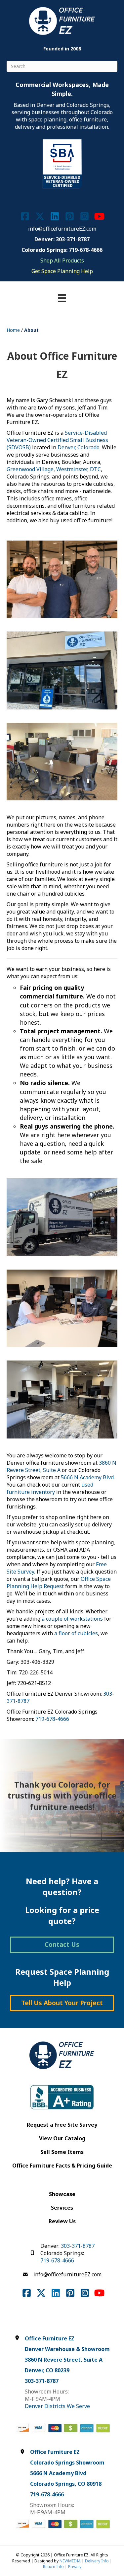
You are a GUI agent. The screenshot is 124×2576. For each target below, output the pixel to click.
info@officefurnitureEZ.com (62, 229)
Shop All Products (62, 260)
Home (13, 330)
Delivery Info (97, 2561)
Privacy (75, 2567)
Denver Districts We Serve (57, 2406)
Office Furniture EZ (50, 2338)
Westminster (72, 469)
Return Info (53, 2567)
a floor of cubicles (76, 1633)
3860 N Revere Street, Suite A (64, 2360)
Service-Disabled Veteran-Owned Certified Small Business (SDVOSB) (57, 440)
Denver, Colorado (79, 447)
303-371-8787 (78, 2246)
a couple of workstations (72, 1619)
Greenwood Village (30, 469)
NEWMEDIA (70, 2561)
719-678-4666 (52, 1719)
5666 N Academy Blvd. (88, 1477)
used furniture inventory (50, 1488)
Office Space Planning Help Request (59, 1582)
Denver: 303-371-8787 (62, 239)
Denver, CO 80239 (47, 2370)
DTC (95, 469)
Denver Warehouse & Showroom (67, 2349)
